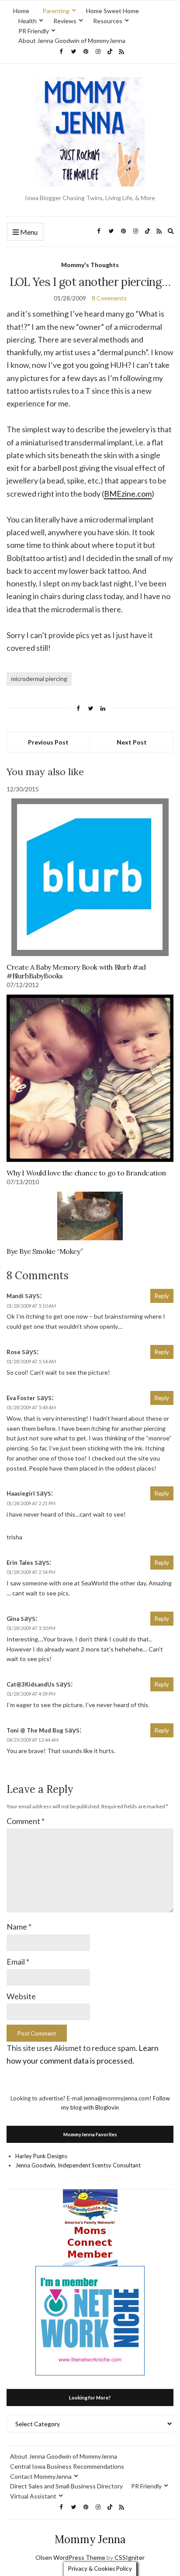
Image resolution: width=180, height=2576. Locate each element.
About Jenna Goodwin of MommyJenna (72, 41)
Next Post (132, 742)
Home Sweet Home (112, 11)
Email (18, 1962)
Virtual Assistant (33, 2496)
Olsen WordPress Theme (70, 2557)
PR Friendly (34, 31)
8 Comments (109, 298)
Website (21, 1996)
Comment (26, 1821)
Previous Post (48, 742)
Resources (108, 21)
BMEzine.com (128, 494)
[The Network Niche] (90, 2320)
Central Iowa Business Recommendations (67, 2466)
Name (19, 1927)
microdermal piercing (39, 679)
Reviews (65, 21)
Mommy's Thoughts (90, 265)
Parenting (56, 11)
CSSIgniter (130, 2557)
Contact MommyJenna (41, 2476)
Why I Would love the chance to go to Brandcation (86, 1173)
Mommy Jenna (90, 2539)
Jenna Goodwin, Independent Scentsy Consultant (78, 2165)
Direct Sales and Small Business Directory (66, 2486)
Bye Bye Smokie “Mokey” (45, 1251)
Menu (28, 232)
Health (28, 21)
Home (21, 11)
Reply (162, 1296)
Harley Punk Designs (41, 2156)
